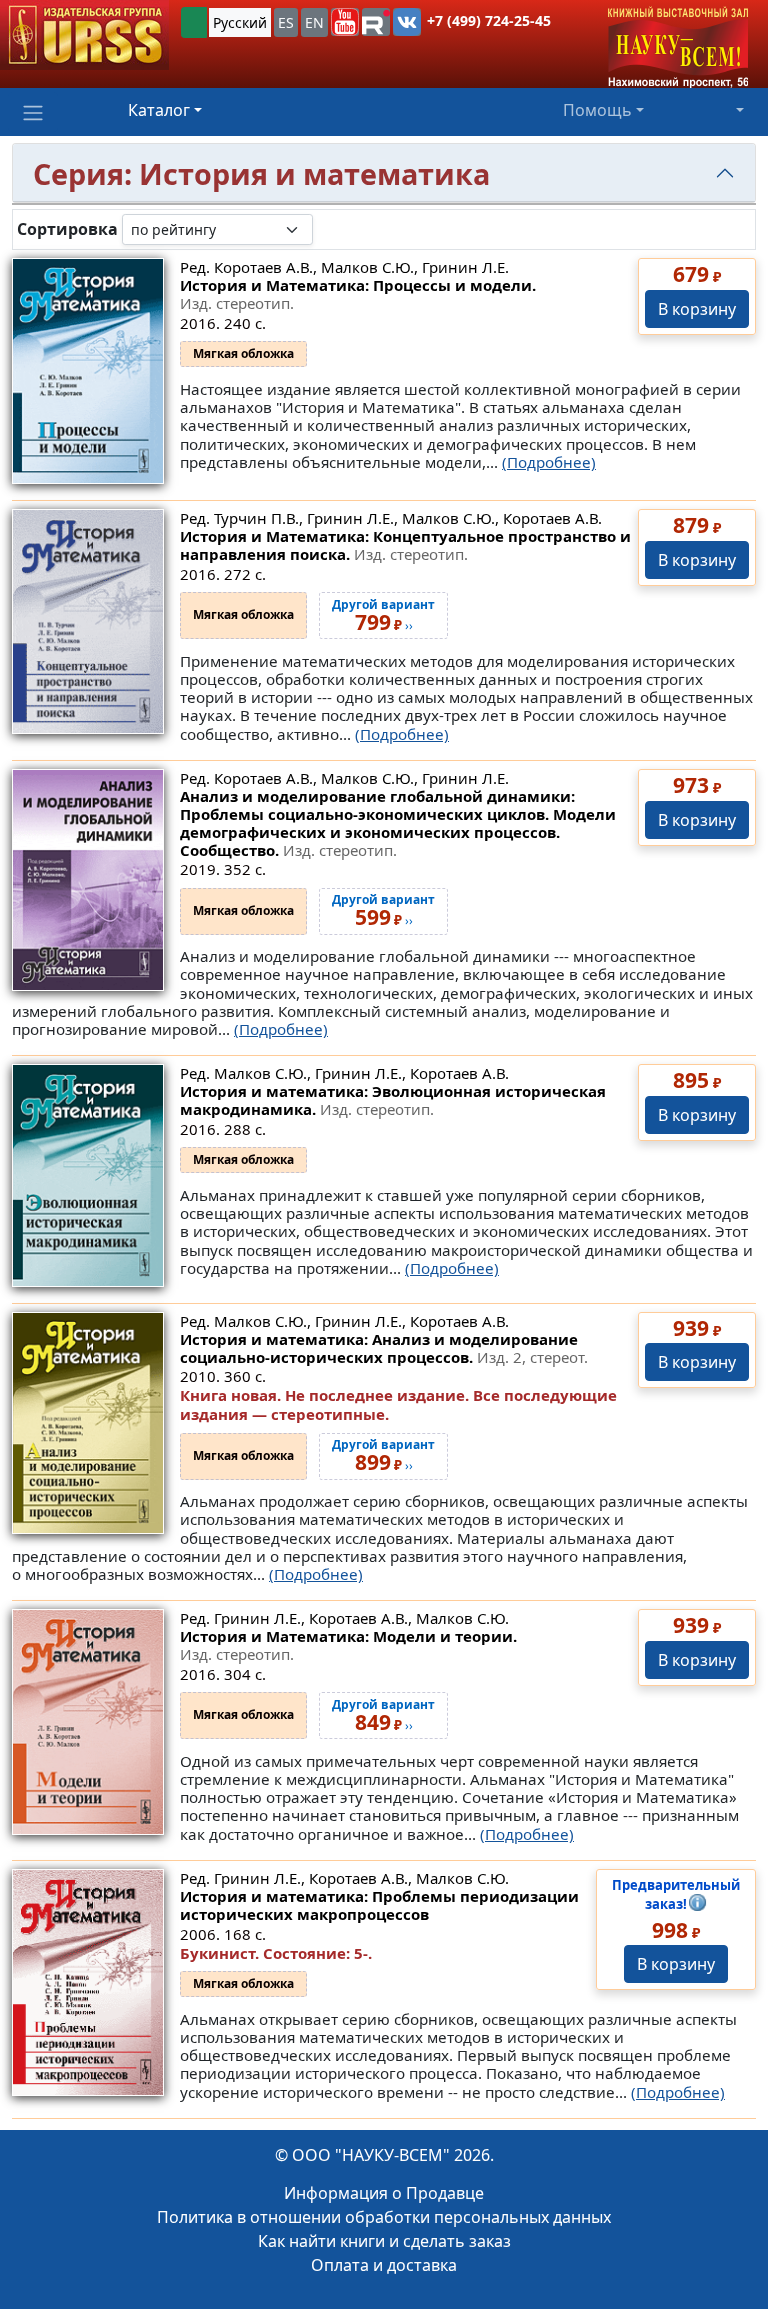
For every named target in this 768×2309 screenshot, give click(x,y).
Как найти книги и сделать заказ (384, 2241)
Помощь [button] (597, 110)
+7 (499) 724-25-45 (489, 20)
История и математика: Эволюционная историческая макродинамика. (393, 1100)
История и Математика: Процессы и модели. (358, 294)
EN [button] (314, 22)
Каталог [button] (159, 110)
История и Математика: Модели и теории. (348, 1645)
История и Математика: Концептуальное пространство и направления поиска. (405, 545)
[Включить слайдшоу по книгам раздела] (329, 229)
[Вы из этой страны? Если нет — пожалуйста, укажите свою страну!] (194, 22)
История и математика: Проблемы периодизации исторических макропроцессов (379, 1905)
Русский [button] (240, 22)
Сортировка (67, 229)
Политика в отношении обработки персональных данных (384, 2217)
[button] (345, 22)
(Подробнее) (549, 462)
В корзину (697, 309)
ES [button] (286, 22)
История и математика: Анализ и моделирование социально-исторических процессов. (384, 1348)
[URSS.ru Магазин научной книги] (84, 35)
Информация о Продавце (384, 2193)
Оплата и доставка (384, 2265)
